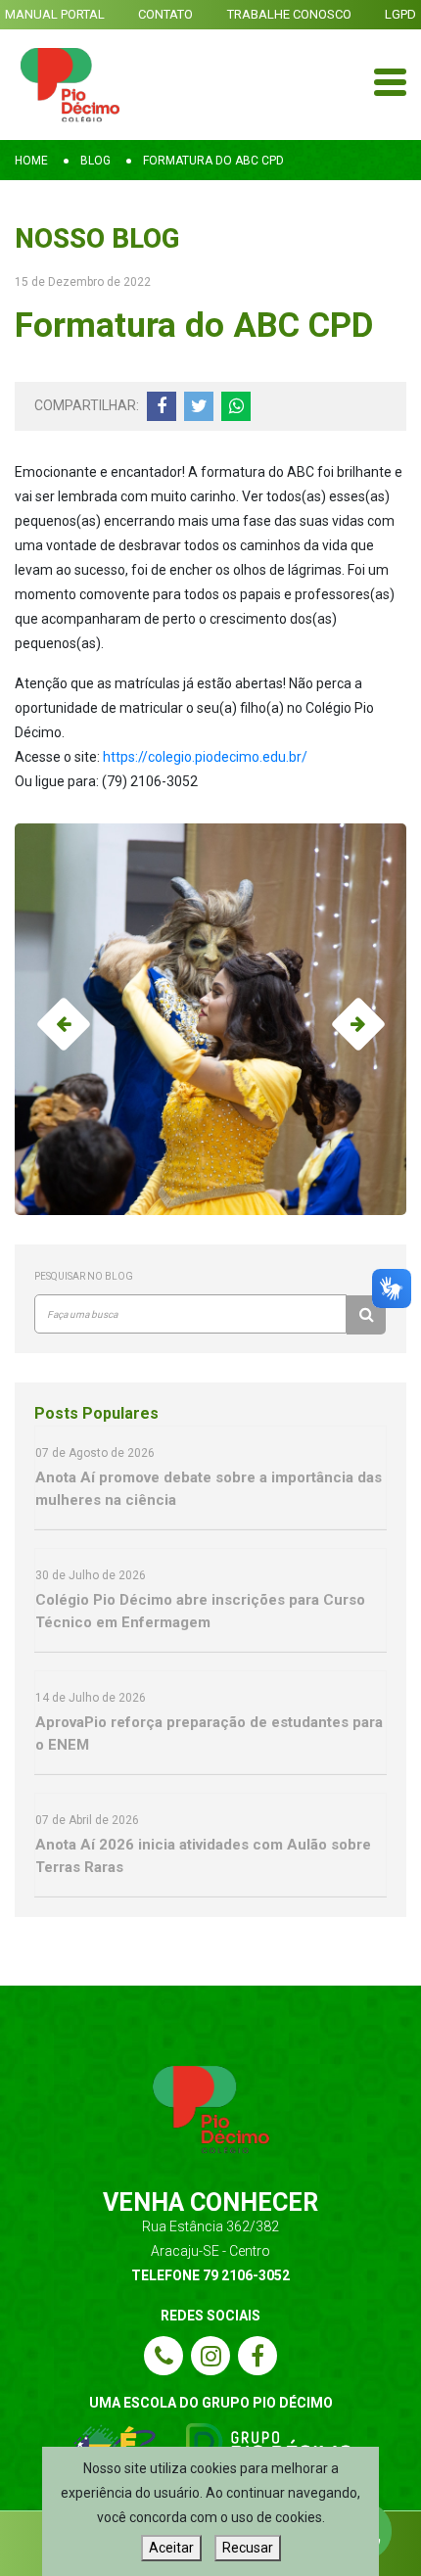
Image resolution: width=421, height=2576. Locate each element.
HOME (31, 161)
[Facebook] (257, 2356)
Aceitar (171, 2548)
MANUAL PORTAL (55, 14)
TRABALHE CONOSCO (289, 14)
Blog (95, 161)
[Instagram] (210, 2356)
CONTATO (165, 14)
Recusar (248, 2548)
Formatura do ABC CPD (213, 161)
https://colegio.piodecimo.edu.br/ (205, 757)
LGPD (400, 14)
